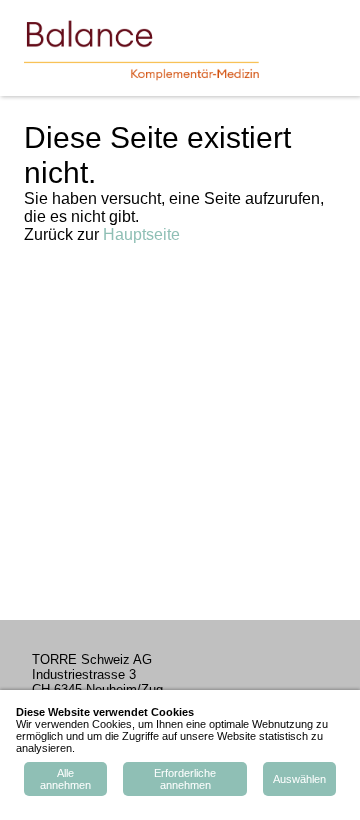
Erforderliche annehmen (185, 779)
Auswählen (299, 779)
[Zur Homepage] (155, 48)
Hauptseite (141, 234)
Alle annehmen (65, 779)
